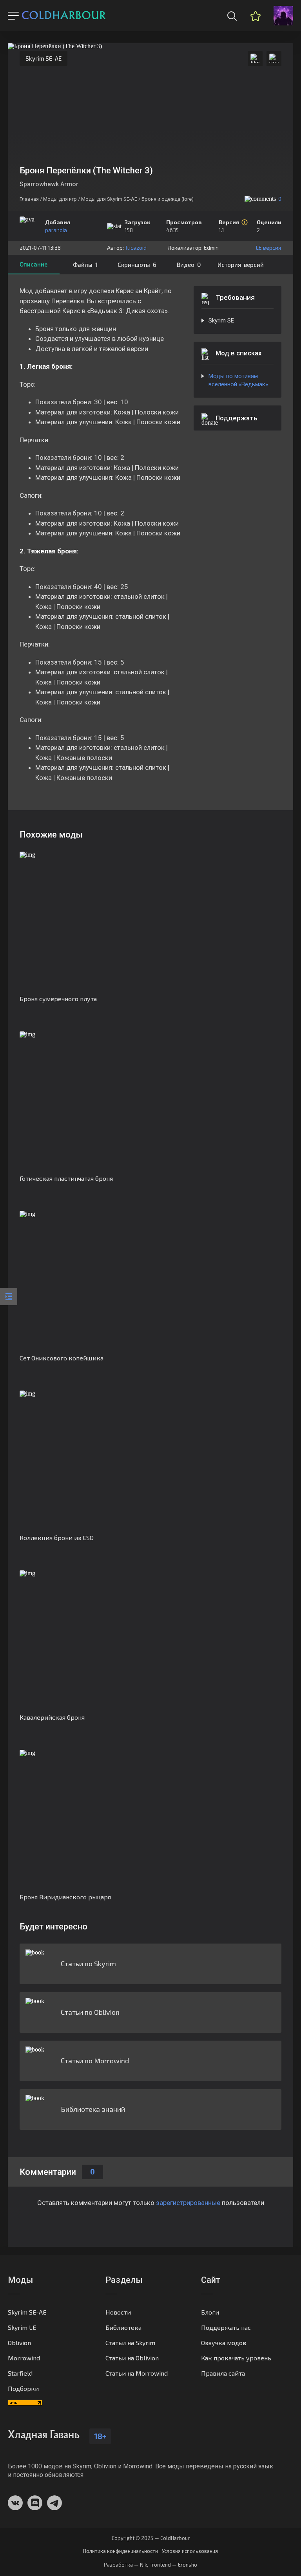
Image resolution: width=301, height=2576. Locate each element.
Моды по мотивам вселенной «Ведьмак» (238, 380)
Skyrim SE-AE (44, 58)
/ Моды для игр (58, 199)
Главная (29, 199)
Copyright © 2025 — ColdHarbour (151, 2538)
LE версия (268, 248)
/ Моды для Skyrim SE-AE (108, 199)
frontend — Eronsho (174, 2565)
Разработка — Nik (125, 2565)
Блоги (210, 2312)
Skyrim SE (221, 321)
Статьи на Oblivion (132, 2358)
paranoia (56, 230)
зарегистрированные (188, 2203)
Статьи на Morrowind (137, 2373)
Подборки (23, 2388)
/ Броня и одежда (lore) (166, 199)
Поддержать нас (226, 2327)
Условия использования (190, 2551)
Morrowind (24, 2358)
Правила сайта (223, 2373)
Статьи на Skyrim (130, 2343)
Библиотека (123, 2327)
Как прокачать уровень (236, 2358)
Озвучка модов (224, 2343)
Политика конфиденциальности (121, 2551)
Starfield (20, 2373)
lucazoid (136, 248)
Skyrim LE (22, 2327)
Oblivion (19, 2343)
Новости (118, 2312)
